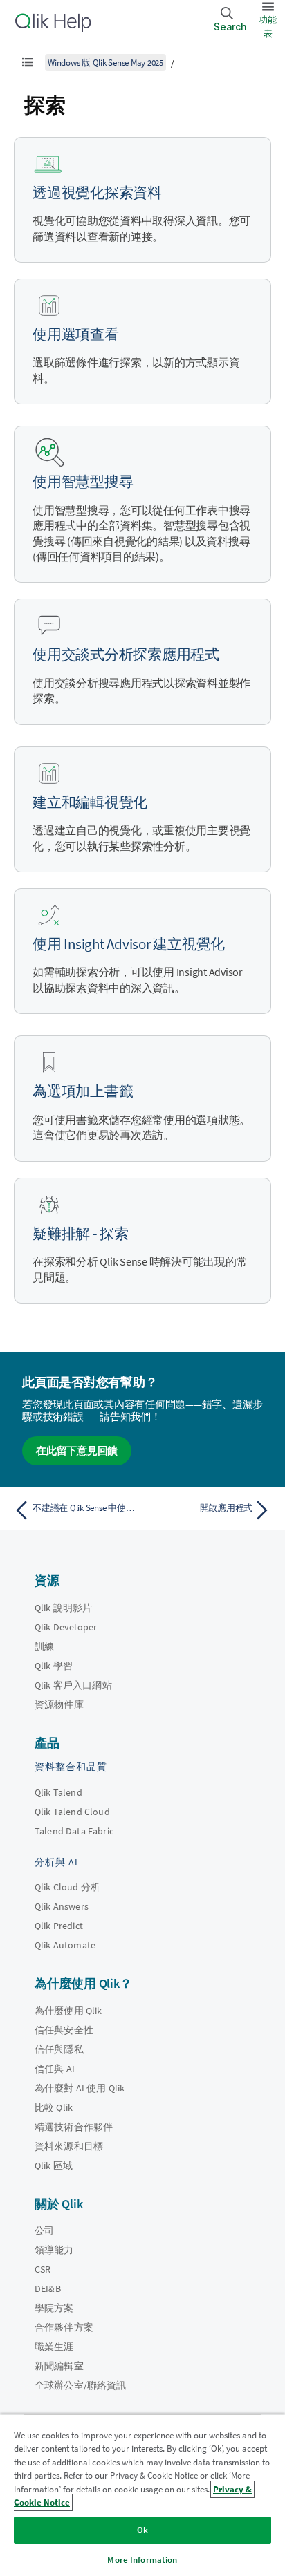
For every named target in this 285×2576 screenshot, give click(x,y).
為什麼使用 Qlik (68, 2011)
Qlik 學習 (54, 1666)
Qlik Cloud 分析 (67, 1887)
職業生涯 (54, 2347)
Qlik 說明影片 (63, 1608)
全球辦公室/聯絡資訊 (81, 2385)
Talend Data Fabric (74, 1831)
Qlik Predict (59, 1926)
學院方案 (54, 2308)
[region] (142, 2495)
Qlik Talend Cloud (72, 1812)
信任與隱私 (59, 2049)
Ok (142, 2530)
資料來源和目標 (69, 2146)
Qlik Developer (66, 1627)
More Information (142, 2560)
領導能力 (54, 2250)
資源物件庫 (59, 1704)
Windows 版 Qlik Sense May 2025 (105, 63)
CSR (43, 2269)
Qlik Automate (65, 1945)
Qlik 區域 (54, 2165)
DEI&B (48, 2288)
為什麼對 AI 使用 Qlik (80, 2088)
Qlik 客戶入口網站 (73, 1685)
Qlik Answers (62, 1906)
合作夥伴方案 (64, 2327)
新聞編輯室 (59, 2366)
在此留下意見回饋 (77, 1450)
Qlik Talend (58, 1792)
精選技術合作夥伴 (74, 2127)
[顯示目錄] (28, 62)
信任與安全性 (64, 2030)
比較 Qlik (54, 2107)
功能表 (268, 27)
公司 (44, 2230)
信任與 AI (55, 2069)
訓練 (44, 1646)
